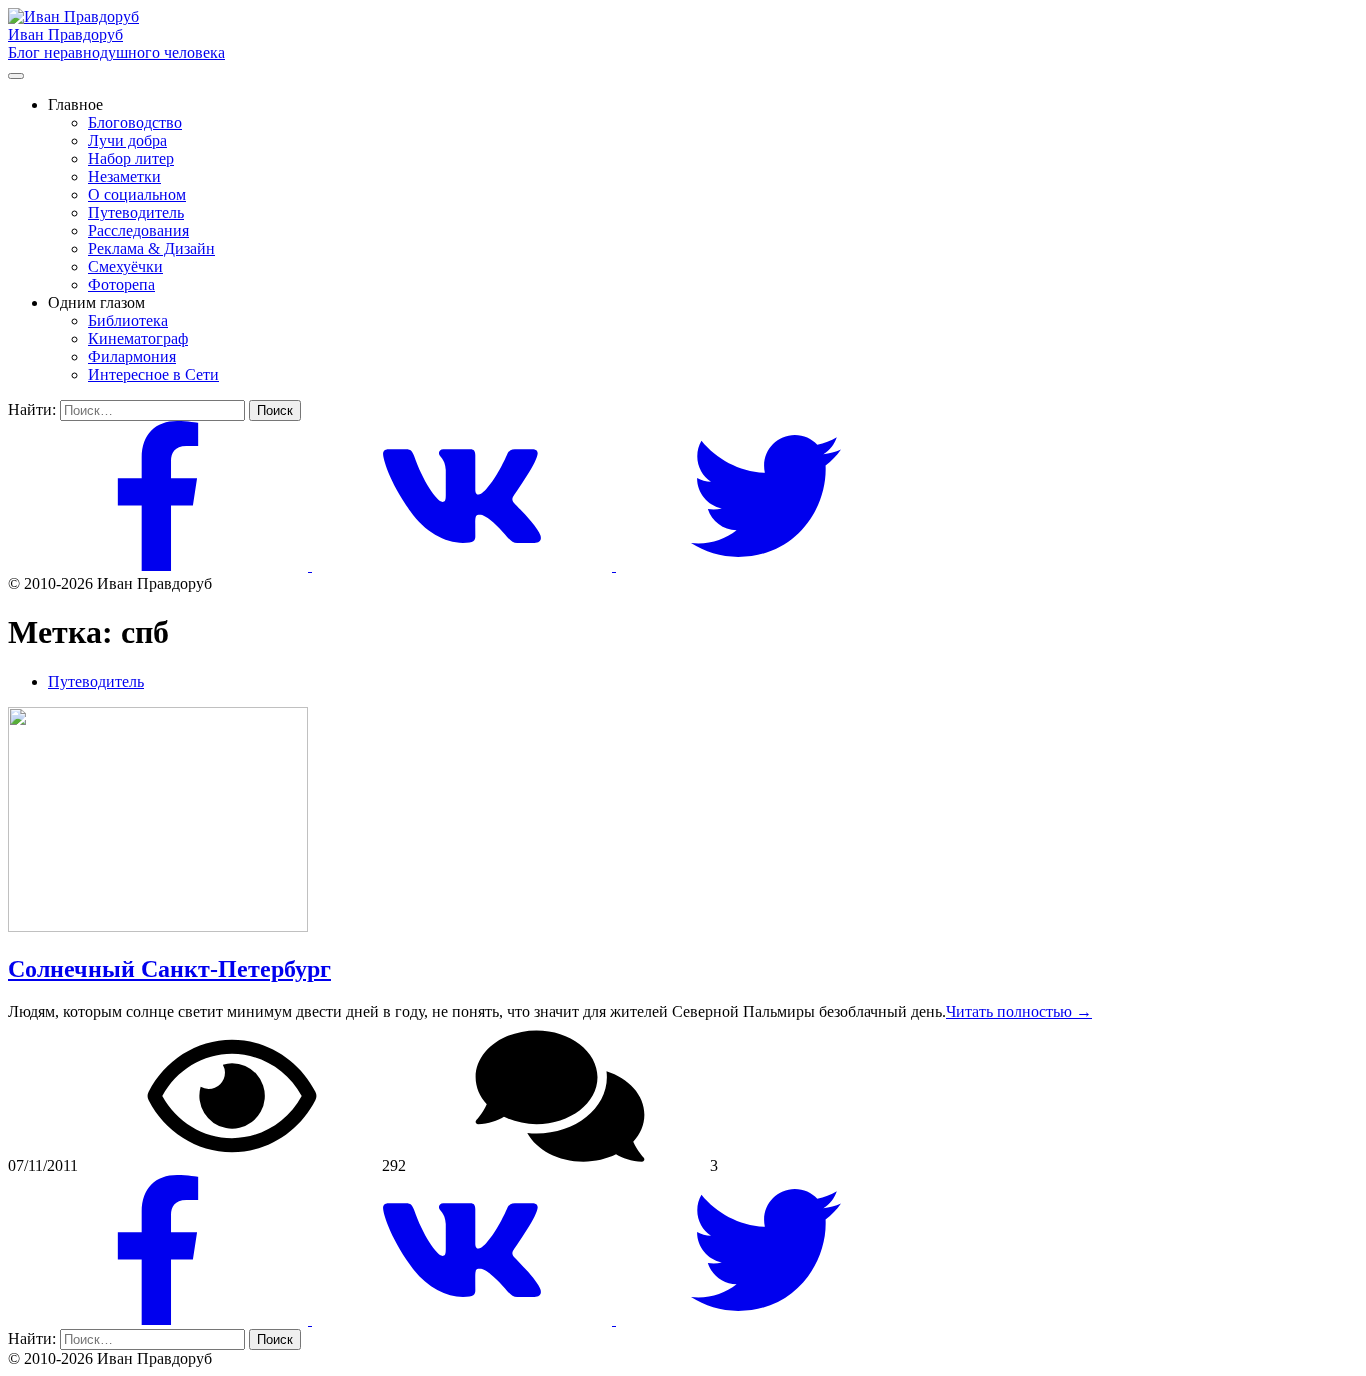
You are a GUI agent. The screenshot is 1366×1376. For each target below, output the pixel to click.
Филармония (132, 356)
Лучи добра (127, 140)
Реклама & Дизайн (151, 248)
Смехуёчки (125, 266)
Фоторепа (121, 284)
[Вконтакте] (464, 565)
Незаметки (124, 176)
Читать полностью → (1019, 1011)
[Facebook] (160, 565)
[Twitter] (766, 565)
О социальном (137, 194)
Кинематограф (138, 338)
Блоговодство (135, 122)
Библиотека (128, 320)
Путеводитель (136, 212)
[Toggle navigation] (16, 76)
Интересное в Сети (153, 374)
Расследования (138, 230)
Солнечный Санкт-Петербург (169, 969)
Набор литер (131, 158)
